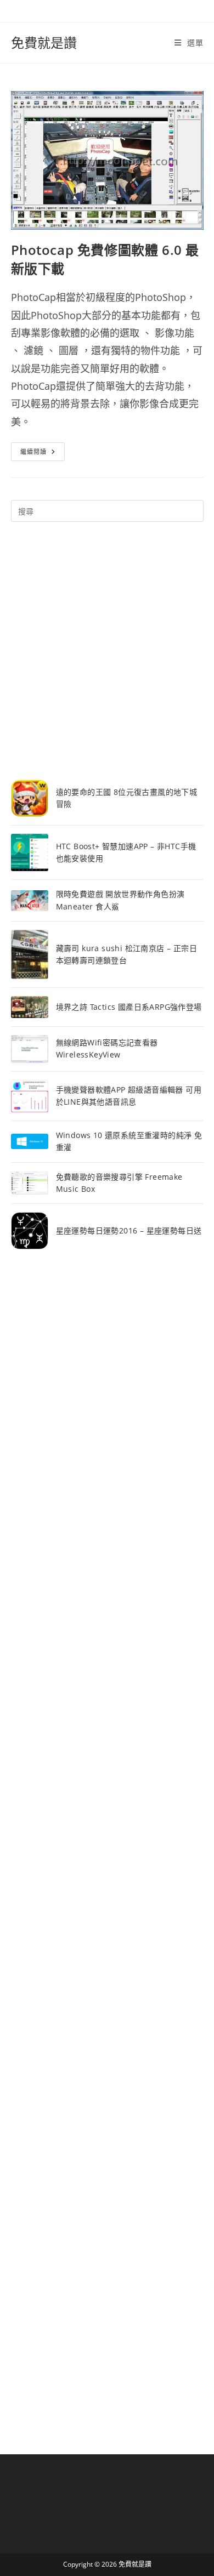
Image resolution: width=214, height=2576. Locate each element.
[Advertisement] (107, 651)
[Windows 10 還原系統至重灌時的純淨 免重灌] (30, 1142)
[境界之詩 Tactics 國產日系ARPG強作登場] (30, 1007)
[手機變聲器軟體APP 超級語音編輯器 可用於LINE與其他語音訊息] (30, 1096)
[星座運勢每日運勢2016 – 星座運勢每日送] (30, 1231)
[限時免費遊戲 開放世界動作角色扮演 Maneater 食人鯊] (30, 901)
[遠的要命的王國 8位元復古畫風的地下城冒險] (30, 798)
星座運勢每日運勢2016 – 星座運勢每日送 (129, 1230)
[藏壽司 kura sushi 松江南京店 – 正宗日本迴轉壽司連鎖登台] (30, 954)
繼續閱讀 (43, 454)
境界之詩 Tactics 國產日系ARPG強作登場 (129, 1007)
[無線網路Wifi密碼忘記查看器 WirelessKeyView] (30, 1049)
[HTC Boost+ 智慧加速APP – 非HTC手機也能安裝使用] (30, 852)
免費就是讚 (44, 42)
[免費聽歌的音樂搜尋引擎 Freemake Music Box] (30, 1183)
